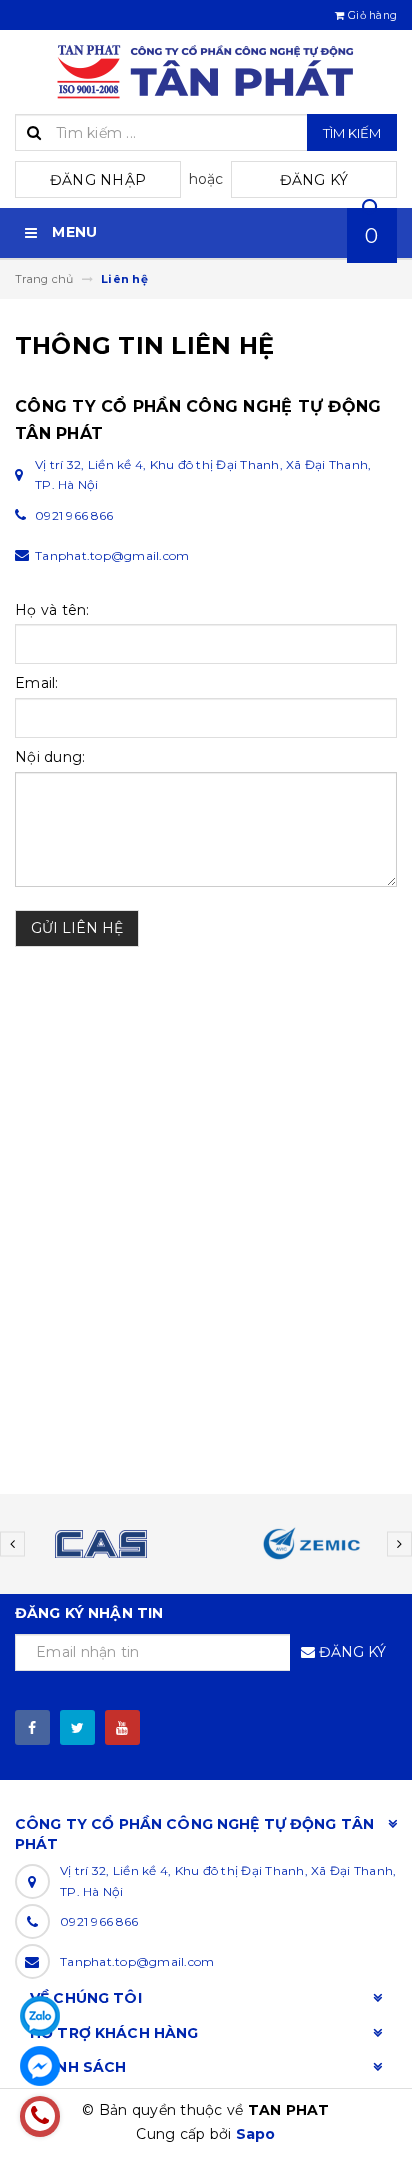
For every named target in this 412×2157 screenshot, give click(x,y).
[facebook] (32, 1727)
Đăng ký (314, 180)
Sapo (256, 2134)
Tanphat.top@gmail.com (137, 1961)
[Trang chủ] (206, 72)
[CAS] (100, 1544)
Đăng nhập (98, 180)
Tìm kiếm (352, 133)
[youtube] (122, 1727)
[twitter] (77, 1727)
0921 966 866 (99, 1921)
